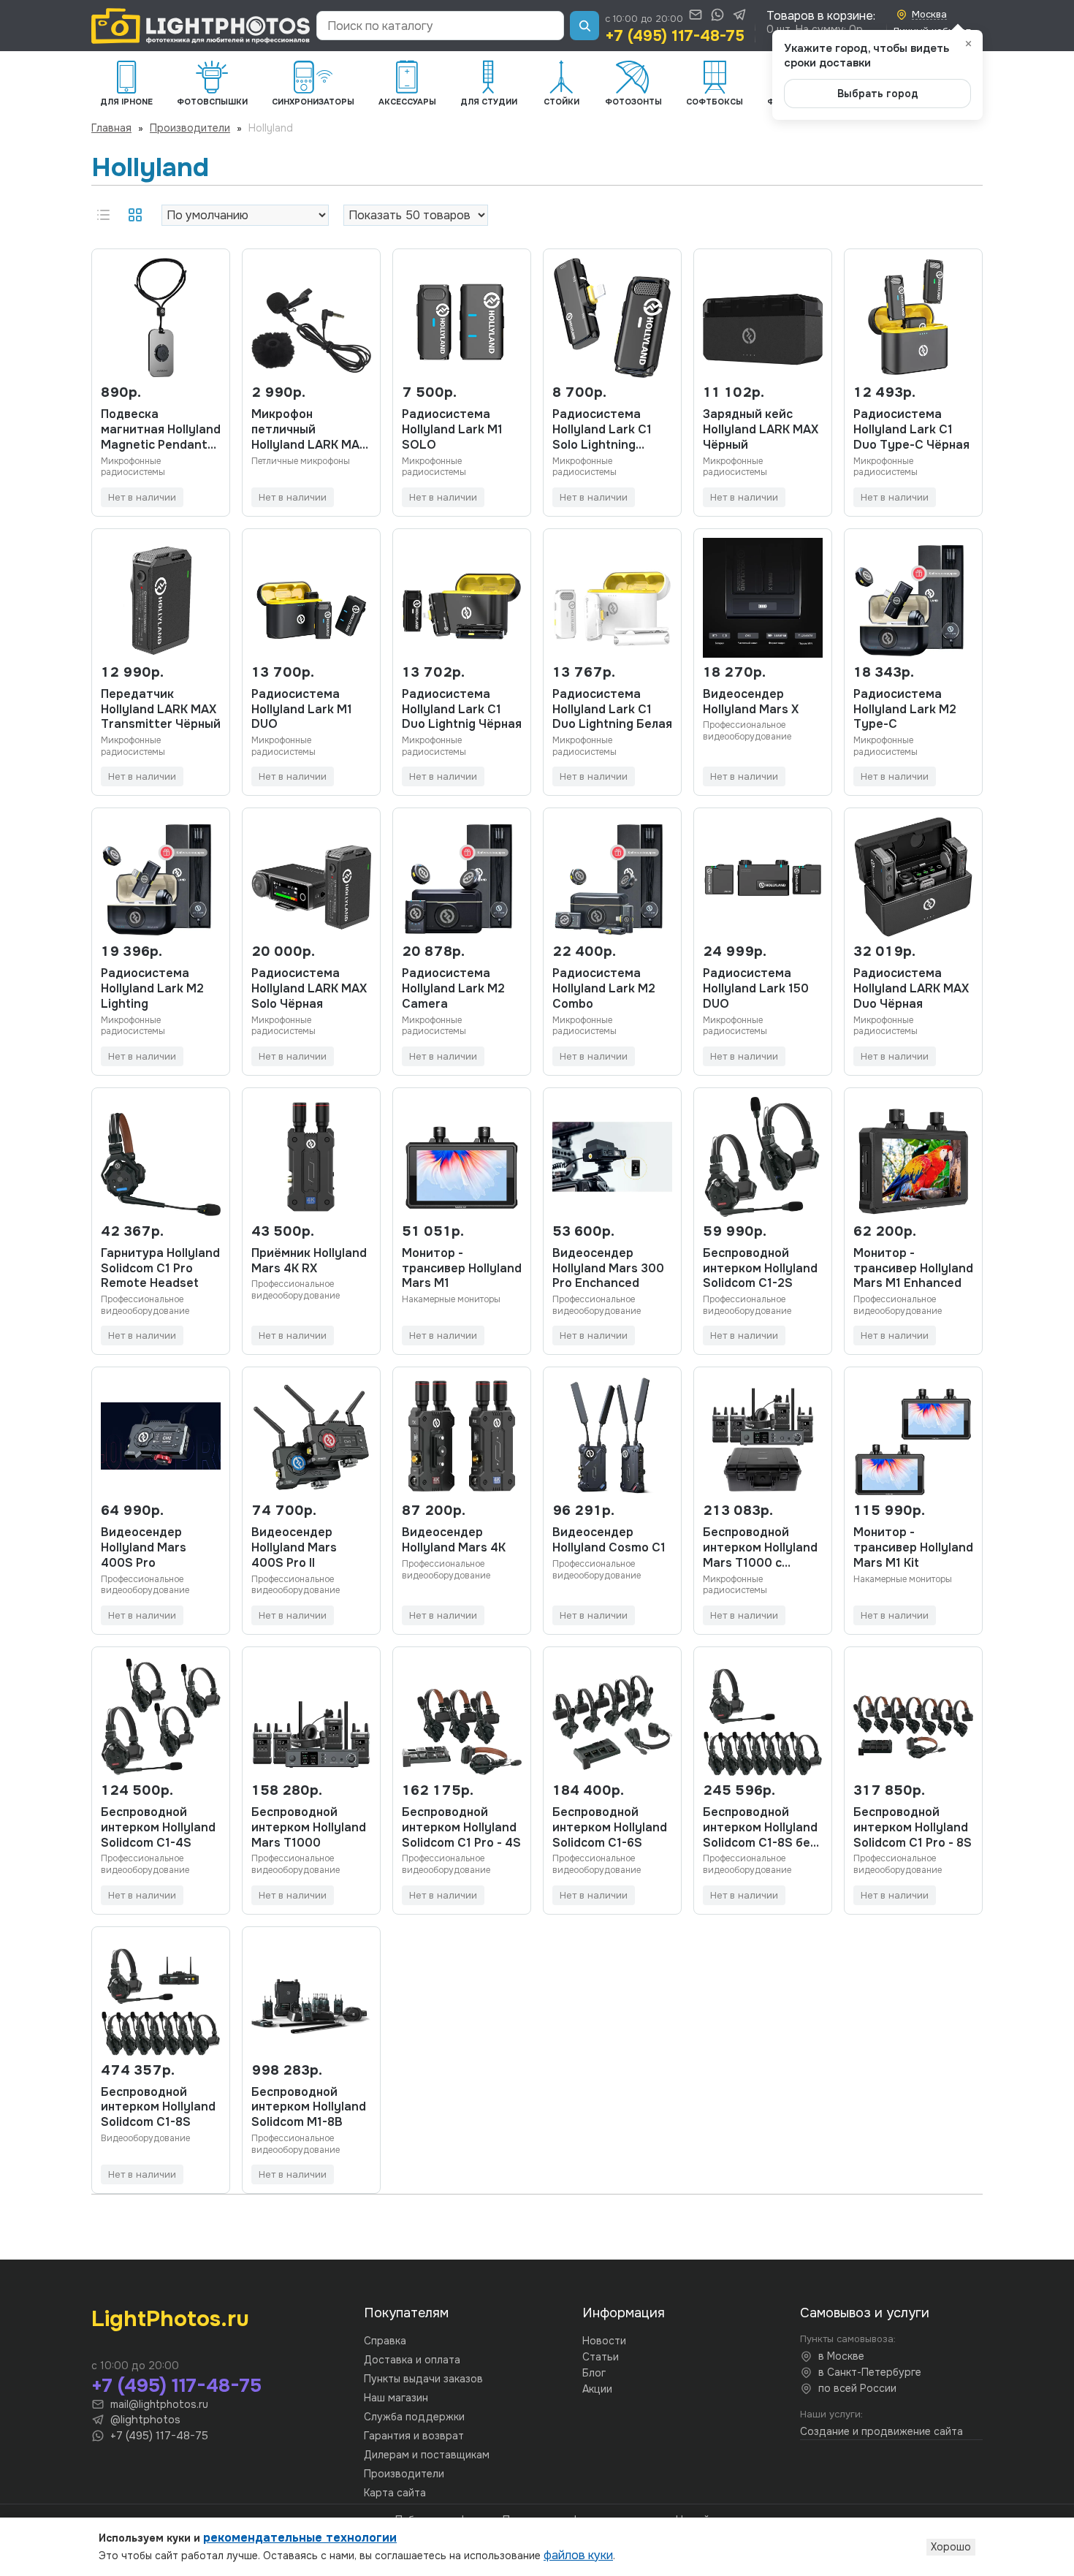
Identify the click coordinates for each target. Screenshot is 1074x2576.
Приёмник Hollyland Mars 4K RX (309, 1261)
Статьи (601, 2357)
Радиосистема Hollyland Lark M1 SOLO (452, 430)
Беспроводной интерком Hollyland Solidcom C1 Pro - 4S (461, 1828)
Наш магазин (396, 2398)
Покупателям (406, 2313)
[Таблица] (135, 215)
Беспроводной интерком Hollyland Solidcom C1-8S (158, 2108)
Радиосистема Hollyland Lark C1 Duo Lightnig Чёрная (462, 710)
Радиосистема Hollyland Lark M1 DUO (302, 710)
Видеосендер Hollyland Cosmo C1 (609, 1540)
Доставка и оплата (412, 2360)
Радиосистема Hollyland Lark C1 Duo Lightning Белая (612, 710)
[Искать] (584, 26)
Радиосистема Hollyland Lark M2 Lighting (152, 989)
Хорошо (951, 2547)
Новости (604, 2341)
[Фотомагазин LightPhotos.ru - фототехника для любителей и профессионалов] (201, 26)
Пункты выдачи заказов (423, 2379)
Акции (597, 2389)
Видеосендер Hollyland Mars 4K (454, 1540)
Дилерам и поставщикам (427, 2455)
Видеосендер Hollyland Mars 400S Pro (144, 1548)
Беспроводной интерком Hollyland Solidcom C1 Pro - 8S (913, 1828)
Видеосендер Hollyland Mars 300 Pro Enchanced (608, 1269)
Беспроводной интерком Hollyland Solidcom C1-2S (760, 1269)
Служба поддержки (414, 2417)
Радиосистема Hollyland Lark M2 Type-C (905, 710)
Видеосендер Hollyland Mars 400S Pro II (294, 1548)
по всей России (857, 2388)
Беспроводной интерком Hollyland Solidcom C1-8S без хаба (760, 1828)
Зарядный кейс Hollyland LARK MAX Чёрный (761, 430)
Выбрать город (878, 94)
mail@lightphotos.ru (159, 2404)
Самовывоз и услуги (865, 2313)
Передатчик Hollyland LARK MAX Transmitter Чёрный (161, 710)
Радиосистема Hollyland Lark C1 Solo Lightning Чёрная (602, 430)
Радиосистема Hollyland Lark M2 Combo (604, 989)
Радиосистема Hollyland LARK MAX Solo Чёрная (309, 989)
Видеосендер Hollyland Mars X (751, 702)
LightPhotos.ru (170, 2319)
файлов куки (578, 2555)
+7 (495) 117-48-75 (675, 36)
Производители (190, 128)
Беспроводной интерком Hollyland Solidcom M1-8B (309, 2108)
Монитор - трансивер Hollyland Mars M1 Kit (913, 1548)
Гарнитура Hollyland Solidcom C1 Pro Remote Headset (160, 1269)
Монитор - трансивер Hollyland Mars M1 (462, 1269)
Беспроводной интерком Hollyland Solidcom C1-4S (158, 1828)
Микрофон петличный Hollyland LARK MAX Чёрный (309, 430)
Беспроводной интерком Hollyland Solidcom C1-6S (610, 1828)
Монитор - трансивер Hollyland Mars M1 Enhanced (913, 1269)
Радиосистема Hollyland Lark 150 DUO (756, 989)
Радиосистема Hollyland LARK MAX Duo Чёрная (911, 989)
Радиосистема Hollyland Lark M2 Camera (453, 989)
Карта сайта (395, 2493)
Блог (594, 2373)
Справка (385, 2341)
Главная (111, 128)
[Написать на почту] (696, 15)
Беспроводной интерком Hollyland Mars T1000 (309, 1828)
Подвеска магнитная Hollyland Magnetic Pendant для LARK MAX (161, 430)
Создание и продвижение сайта (881, 2431)
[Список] (103, 215)
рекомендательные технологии (300, 2538)
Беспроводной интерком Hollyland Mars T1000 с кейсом (760, 1548)
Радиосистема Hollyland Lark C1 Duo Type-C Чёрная (911, 430)
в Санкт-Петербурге (870, 2372)
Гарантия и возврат (414, 2436)
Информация (624, 2313)
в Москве (841, 2356)
